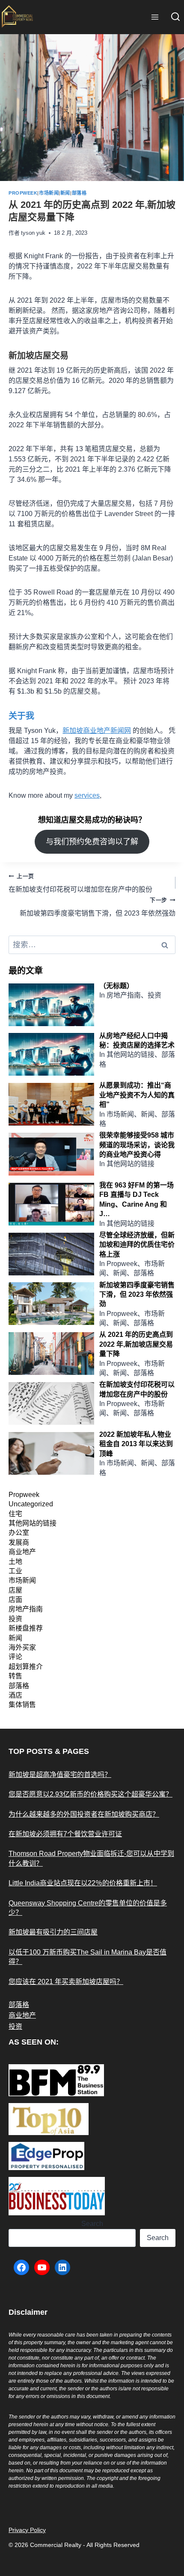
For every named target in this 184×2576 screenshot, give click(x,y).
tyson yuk (33, 233)
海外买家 (22, 1647)
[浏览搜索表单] (175, 17)
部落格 (79, 193)
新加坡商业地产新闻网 (97, 731)
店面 (15, 1600)
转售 (15, 1676)
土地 (15, 1562)
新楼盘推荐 (26, 1628)
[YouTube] (42, 2267)
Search (92, 2224)
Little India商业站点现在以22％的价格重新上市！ (83, 1883)
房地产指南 (26, 1609)
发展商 (19, 1542)
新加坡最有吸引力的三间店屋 (53, 1932)
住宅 (15, 1514)
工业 (15, 1571)
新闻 (65, 193)
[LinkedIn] (62, 2267)
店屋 (15, 1590)
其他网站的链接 (33, 1523)
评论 (15, 1657)
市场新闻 (49, 193)
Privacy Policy (27, 2530)
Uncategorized (31, 1504)
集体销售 (22, 1705)
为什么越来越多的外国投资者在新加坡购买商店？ (84, 1814)
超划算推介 (26, 1667)
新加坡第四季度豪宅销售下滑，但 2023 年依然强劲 (98, 907)
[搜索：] (92, 945)
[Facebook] (21, 2267)
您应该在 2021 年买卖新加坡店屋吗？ (66, 1982)
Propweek (23, 193)
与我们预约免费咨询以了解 (92, 842)
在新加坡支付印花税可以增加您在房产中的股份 (80, 883)
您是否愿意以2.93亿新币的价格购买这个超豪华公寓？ (91, 1794)
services (87, 795)
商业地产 (22, 1552)
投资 (15, 1619)
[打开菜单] (155, 17)
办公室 (19, 1533)
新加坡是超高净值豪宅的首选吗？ (60, 1775)
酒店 (15, 1695)
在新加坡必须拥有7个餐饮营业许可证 (65, 1834)
